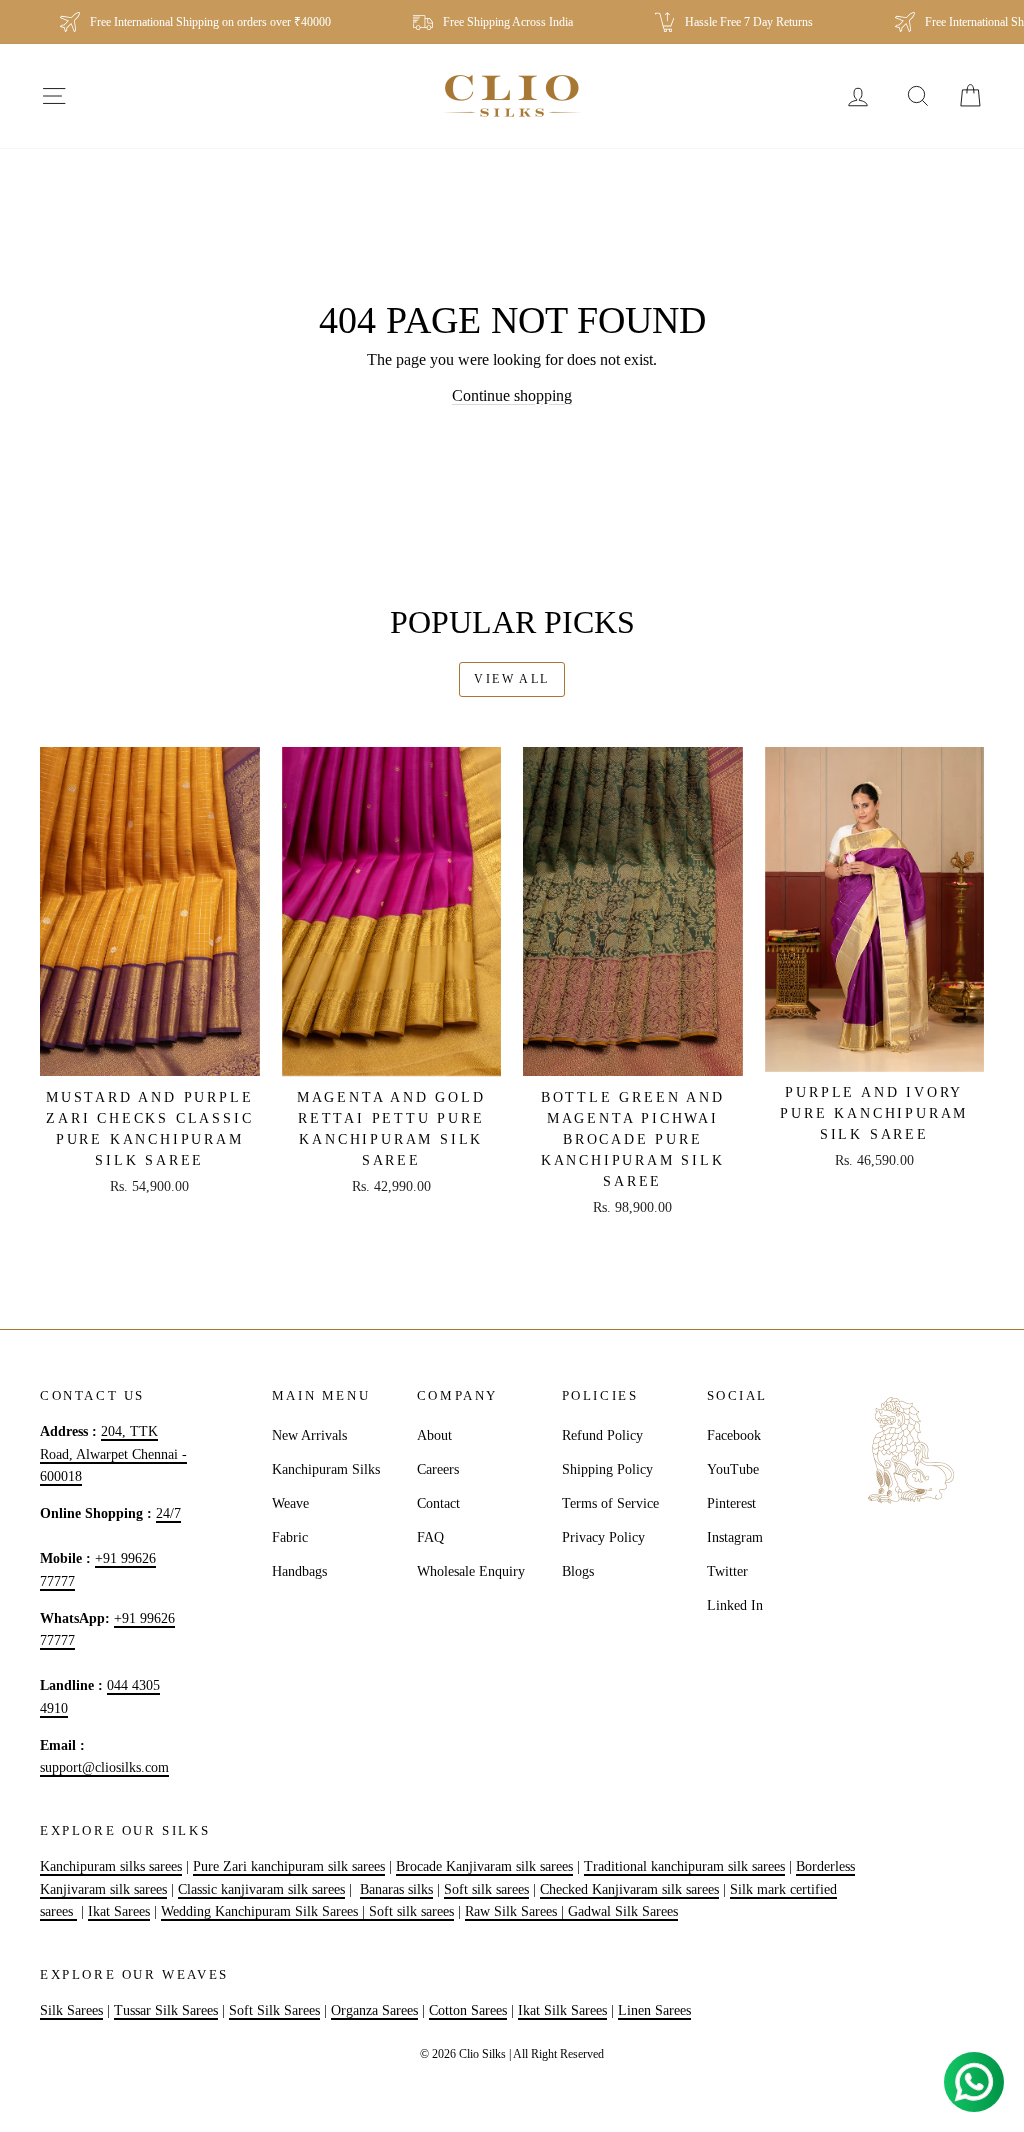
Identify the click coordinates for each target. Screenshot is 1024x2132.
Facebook (734, 1435)
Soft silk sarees (486, 1889)
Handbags (299, 1571)
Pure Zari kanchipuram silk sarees (289, 1866)
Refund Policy (602, 1435)
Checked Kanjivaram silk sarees (629, 1889)
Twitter (727, 1571)
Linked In (735, 1605)
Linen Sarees (654, 2010)
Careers (438, 1469)
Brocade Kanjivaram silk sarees (484, 1866)
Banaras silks (396, 1889)
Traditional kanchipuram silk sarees (684, 1866)
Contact (438, 1503)
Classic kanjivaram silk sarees (261, 1889)
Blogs (578, 1571)
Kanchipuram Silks (326, 1469)
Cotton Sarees (468, 2010)
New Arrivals (309, 1435)
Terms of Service (610, 1503)
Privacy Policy (603, 1537)
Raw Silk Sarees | (516, 1911)
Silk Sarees (71, 2010)
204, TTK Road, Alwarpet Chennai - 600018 (113, 1454)
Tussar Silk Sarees (166, 2010)
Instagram (735, 1537)
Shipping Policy (607, 1469)
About (434, 1435)
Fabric (290, 1537)
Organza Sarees (374, 2010)
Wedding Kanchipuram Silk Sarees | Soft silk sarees (307, 1911)
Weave (290, 1503)
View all (511, 679)
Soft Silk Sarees (274, 2010)
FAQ (430, 1537)
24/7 (168, 1513)
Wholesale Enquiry (471, 1571)
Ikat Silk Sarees (562, 2010)
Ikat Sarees (119, 1911)
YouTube (733, 1469)
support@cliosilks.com (104, 1767)
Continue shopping (512, 395)
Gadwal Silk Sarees (623, 1911)
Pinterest (731, 1503)
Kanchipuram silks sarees (111, 1866)
